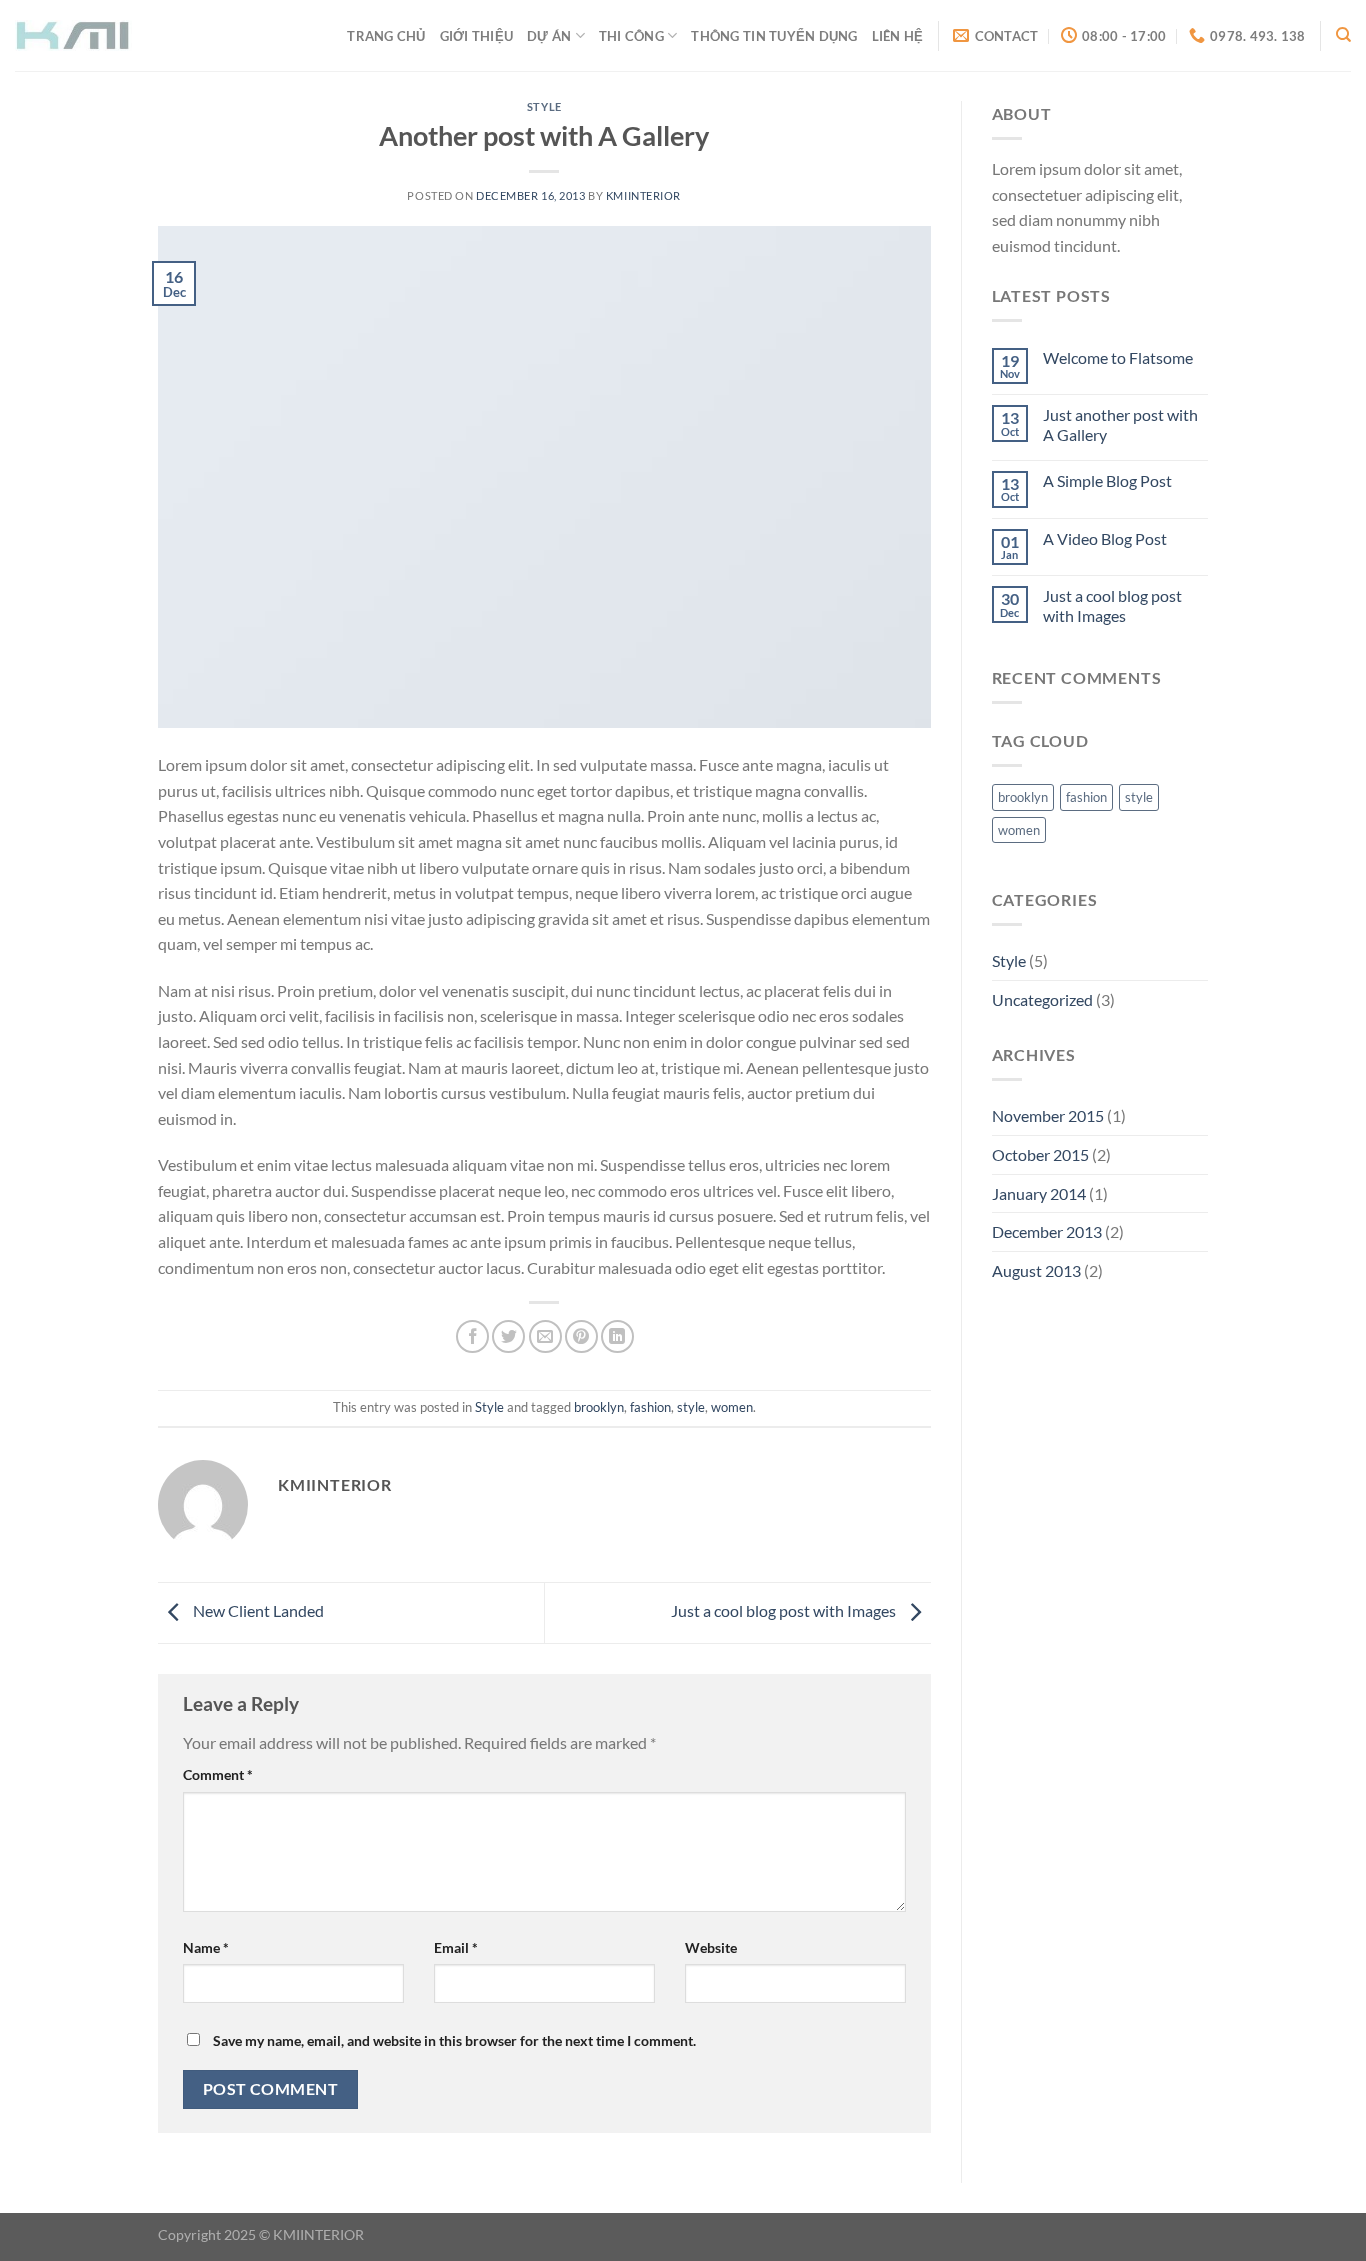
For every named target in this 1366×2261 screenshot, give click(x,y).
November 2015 (1048, 1115)
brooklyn (599, 1407)
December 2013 (1047, 1231)
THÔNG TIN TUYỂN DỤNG (774, 36)
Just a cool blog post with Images (785, 1610)
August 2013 (1036, 1270)
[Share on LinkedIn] (617, 1336)
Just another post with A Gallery (1120, 424)
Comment (218, 1774)
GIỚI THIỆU (477, 36)
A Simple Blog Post (1107, 480)
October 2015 (1040, 1154)
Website (711, 1947)
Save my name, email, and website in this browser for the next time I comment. (454, 2040)
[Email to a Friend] (545, 1336)
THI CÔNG (631, 36)
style (691, 1407)
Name (206, 1947)
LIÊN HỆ (898, 36)
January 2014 (1039, 1193)
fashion (650, 1407)
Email (456, 1947)
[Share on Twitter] (508, 1336)
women (732, 1407)
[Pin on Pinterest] (581, 1336)
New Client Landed (257, 1610)
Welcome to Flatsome (1118, 357)
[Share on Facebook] (472, 1336)
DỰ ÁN (549, 36)
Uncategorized (1042, 999)
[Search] (1343, 35)
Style (544, 106)
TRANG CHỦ (386, 36)
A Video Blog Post (1105, 538)
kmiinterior (643, 195)
